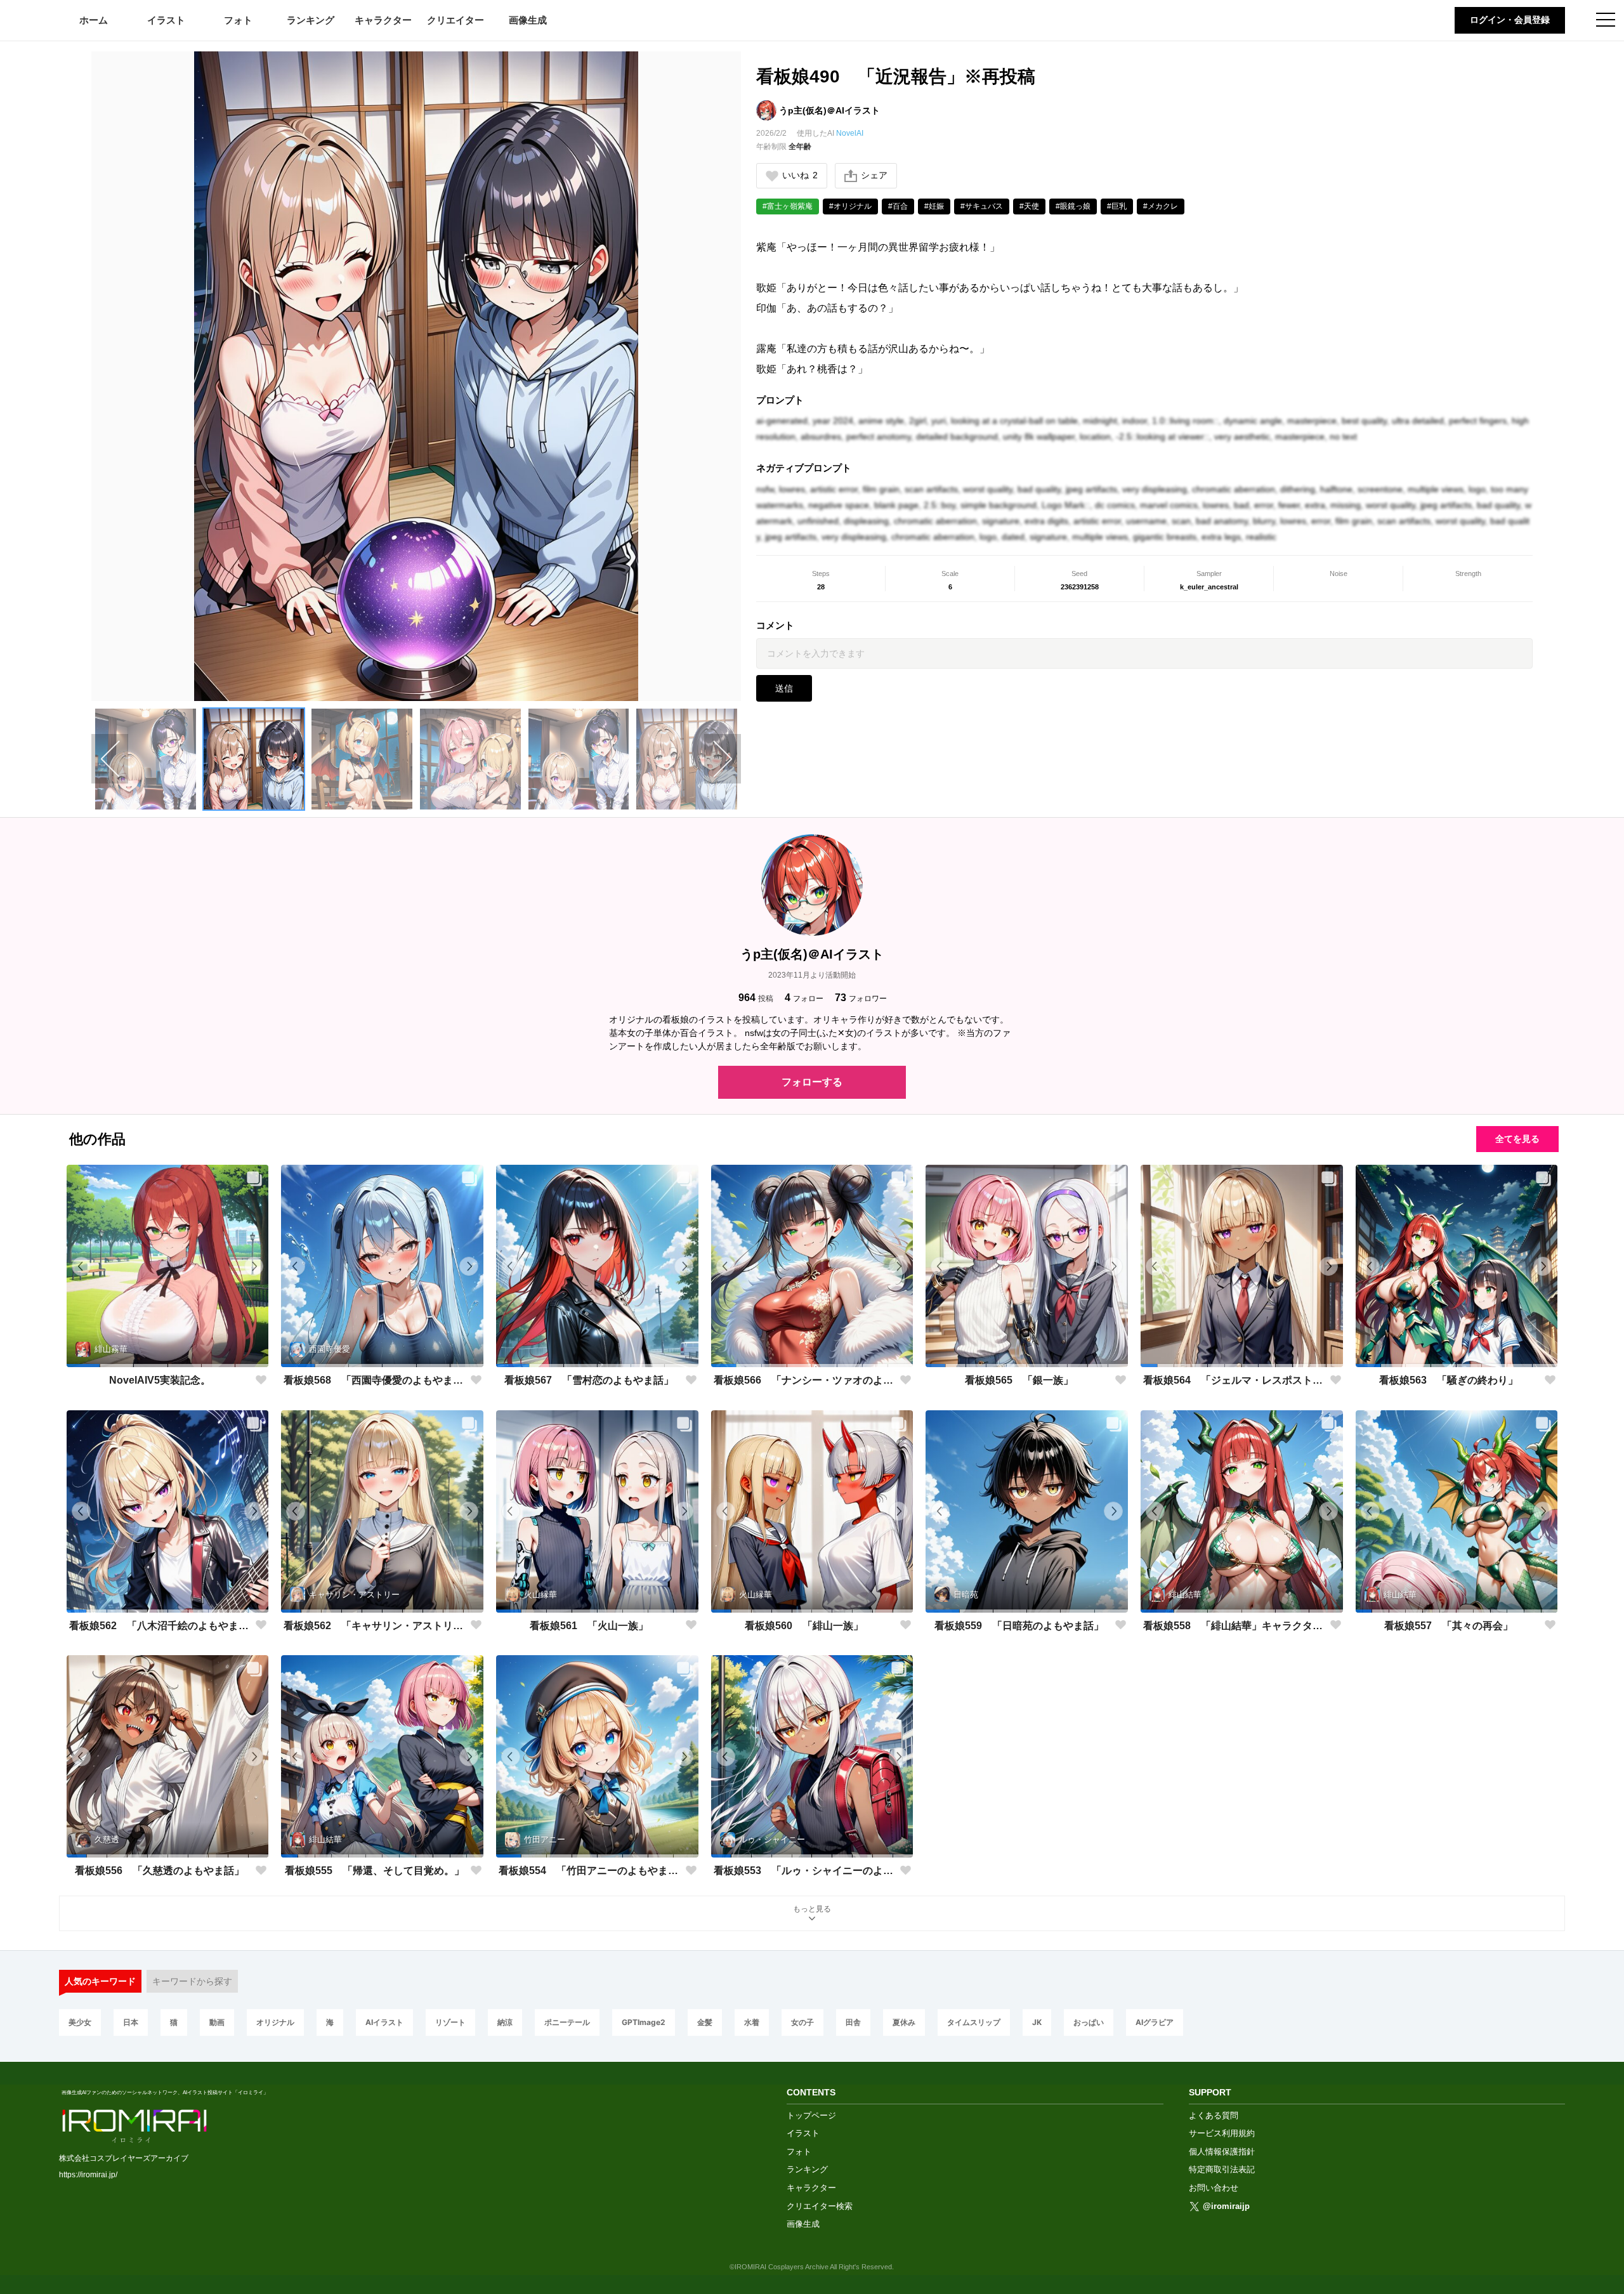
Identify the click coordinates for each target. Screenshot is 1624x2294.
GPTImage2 (644, 2022)
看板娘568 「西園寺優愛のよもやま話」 (374, 1380)
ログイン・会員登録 (1510, 20)
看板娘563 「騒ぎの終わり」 (1449, 1380)
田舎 (853, 2022)
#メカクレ (1161, 206)
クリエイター (455, 20)
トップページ (811, 2115)
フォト (238, 20)
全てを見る (1517, 1139)
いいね (800, 175)
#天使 (1029, 206)
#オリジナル (850, 206)
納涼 (505, 2022)
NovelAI (850, 133)
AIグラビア (1155, 2022)
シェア (874, 175)
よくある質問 (1214, 2115)
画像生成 (528, 20)
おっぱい (1089, 2022)
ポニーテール (567, 2022)
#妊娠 (934, 206)
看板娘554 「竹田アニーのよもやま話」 (589, 1871)
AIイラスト (384, 2022)
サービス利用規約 (1222, 2133)
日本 (131, 2022)
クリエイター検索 (820, 2206)
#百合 (898, 206)
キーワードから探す (192, 1981)
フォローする (812, 1082)
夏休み (904, 2022)
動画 (217, 2022)
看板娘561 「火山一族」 (589, 1626)
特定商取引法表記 (1222, 2169)
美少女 (80, 2022)
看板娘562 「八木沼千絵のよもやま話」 (160, 1626)
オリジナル (275, 2022)
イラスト (166, 20)
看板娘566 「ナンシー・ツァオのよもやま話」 (804, 1380)
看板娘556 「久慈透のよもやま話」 (160, 1871)
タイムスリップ (974, 2022)
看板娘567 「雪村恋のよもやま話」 (589, 1380)
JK (1037, 2022)
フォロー (804, 998)
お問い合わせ (1214, 2188)
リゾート (450, 2022)
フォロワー (861, 998)
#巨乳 (1117, 206)
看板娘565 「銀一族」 (1019, 1380)
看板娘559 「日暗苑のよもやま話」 (1019, 1626)
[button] (146, 759)
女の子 (802, 2022)
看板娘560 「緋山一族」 (804, 1626)
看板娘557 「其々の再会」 (1449, 1626)
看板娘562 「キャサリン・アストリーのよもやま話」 (374, 1626)
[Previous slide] (110, 759)
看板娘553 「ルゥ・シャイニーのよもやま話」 (804, 1871)
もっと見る (812, 1909)
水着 (752, 2022)
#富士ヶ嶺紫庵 (788, 206)
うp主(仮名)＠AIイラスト (829, 110)
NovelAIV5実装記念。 (160, 1380)
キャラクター (383, 20)
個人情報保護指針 (1222, 2152)
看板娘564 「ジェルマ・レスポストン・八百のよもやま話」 (1234, 1380)
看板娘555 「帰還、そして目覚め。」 (375, 1871)
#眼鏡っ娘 (1073, 206)
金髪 (705, 2022)
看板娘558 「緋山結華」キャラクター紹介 (1234, 1626)
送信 (784, 688)
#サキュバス (982, 206)
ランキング (311, 20)
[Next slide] (723, 759)
